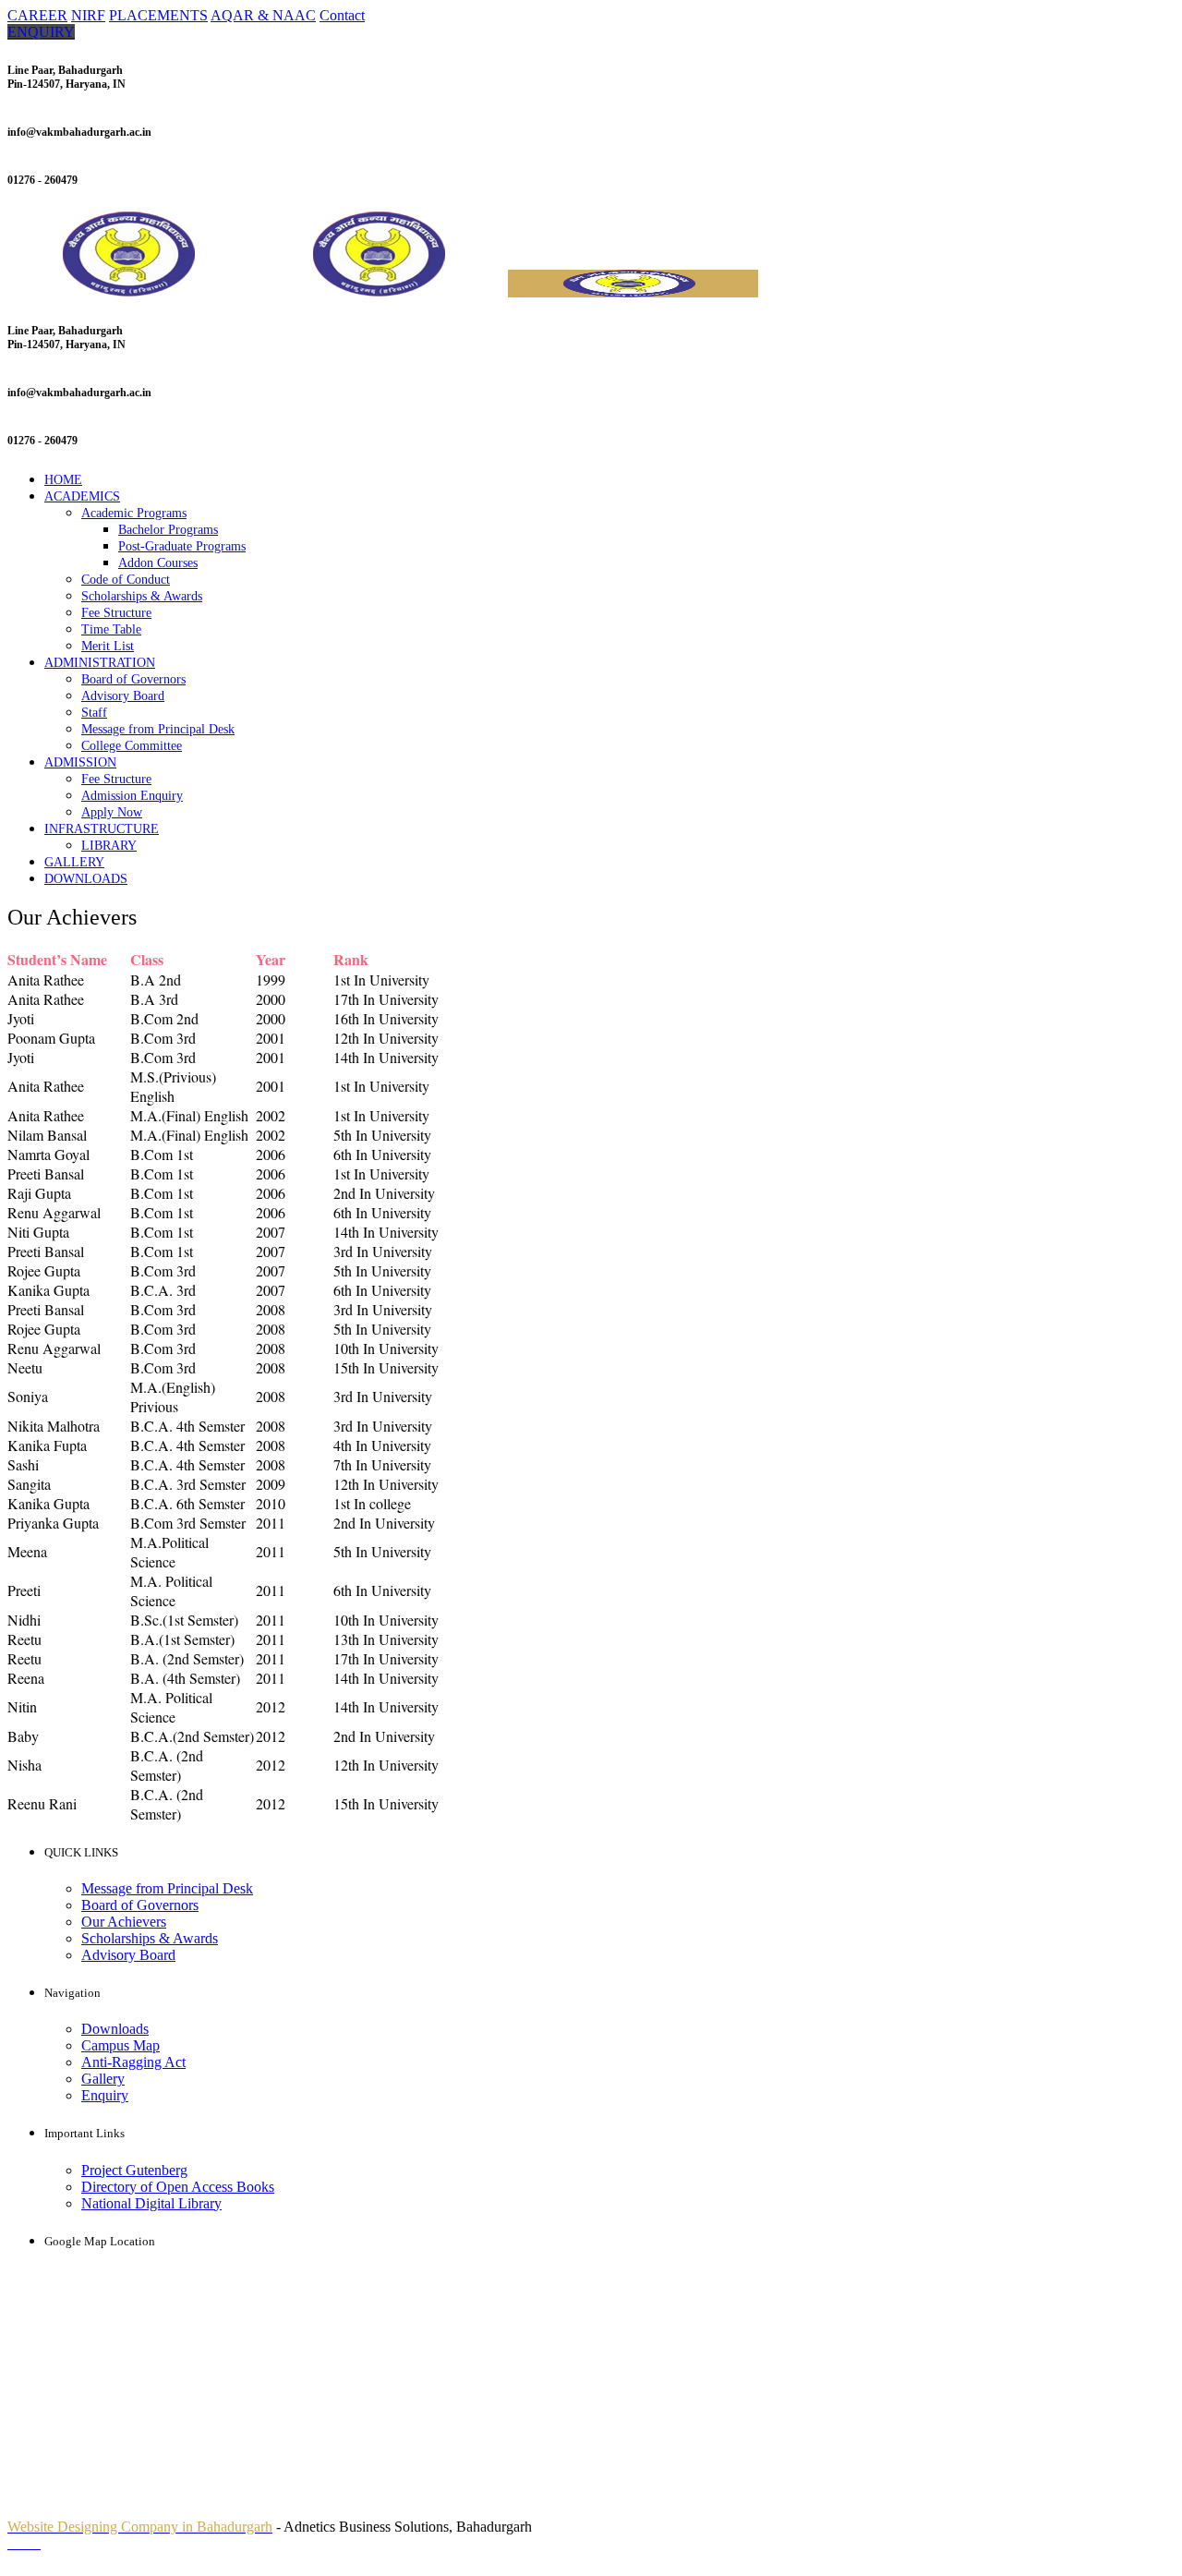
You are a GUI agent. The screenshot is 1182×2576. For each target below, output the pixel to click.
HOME (63, 480)
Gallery (103, 2079)
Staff (94, 713)
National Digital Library (151, 2203)
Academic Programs (134, 513)
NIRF (88, 15)
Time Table (111, 629)
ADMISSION (80, 762)
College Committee (132, 746)
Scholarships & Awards (142, 596)
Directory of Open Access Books (178, 2187)
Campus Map (121, 2045)
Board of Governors (133, 679)
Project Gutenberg (134, 2170)
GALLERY (74, 862)
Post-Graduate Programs (182, 546)
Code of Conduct (126, 580)
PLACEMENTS (158, 15)
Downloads (115, 2029)
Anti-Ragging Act (133, 2062)
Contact (342, 15)
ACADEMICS (82, 496)
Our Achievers (124, 1922)
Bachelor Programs (168, 530)
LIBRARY (109, 846)
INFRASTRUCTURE (102, 829)
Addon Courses (158, 563)
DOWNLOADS (86, 879)
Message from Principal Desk (158, 729)
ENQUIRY (41, 32)
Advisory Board (123, 696)
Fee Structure (116, 613)
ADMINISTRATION (100, 663)
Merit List (108, 646)
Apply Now (112, 812)
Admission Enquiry (132, 796)
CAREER (37, 15)
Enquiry (105, 2095)
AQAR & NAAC (263, 15)
